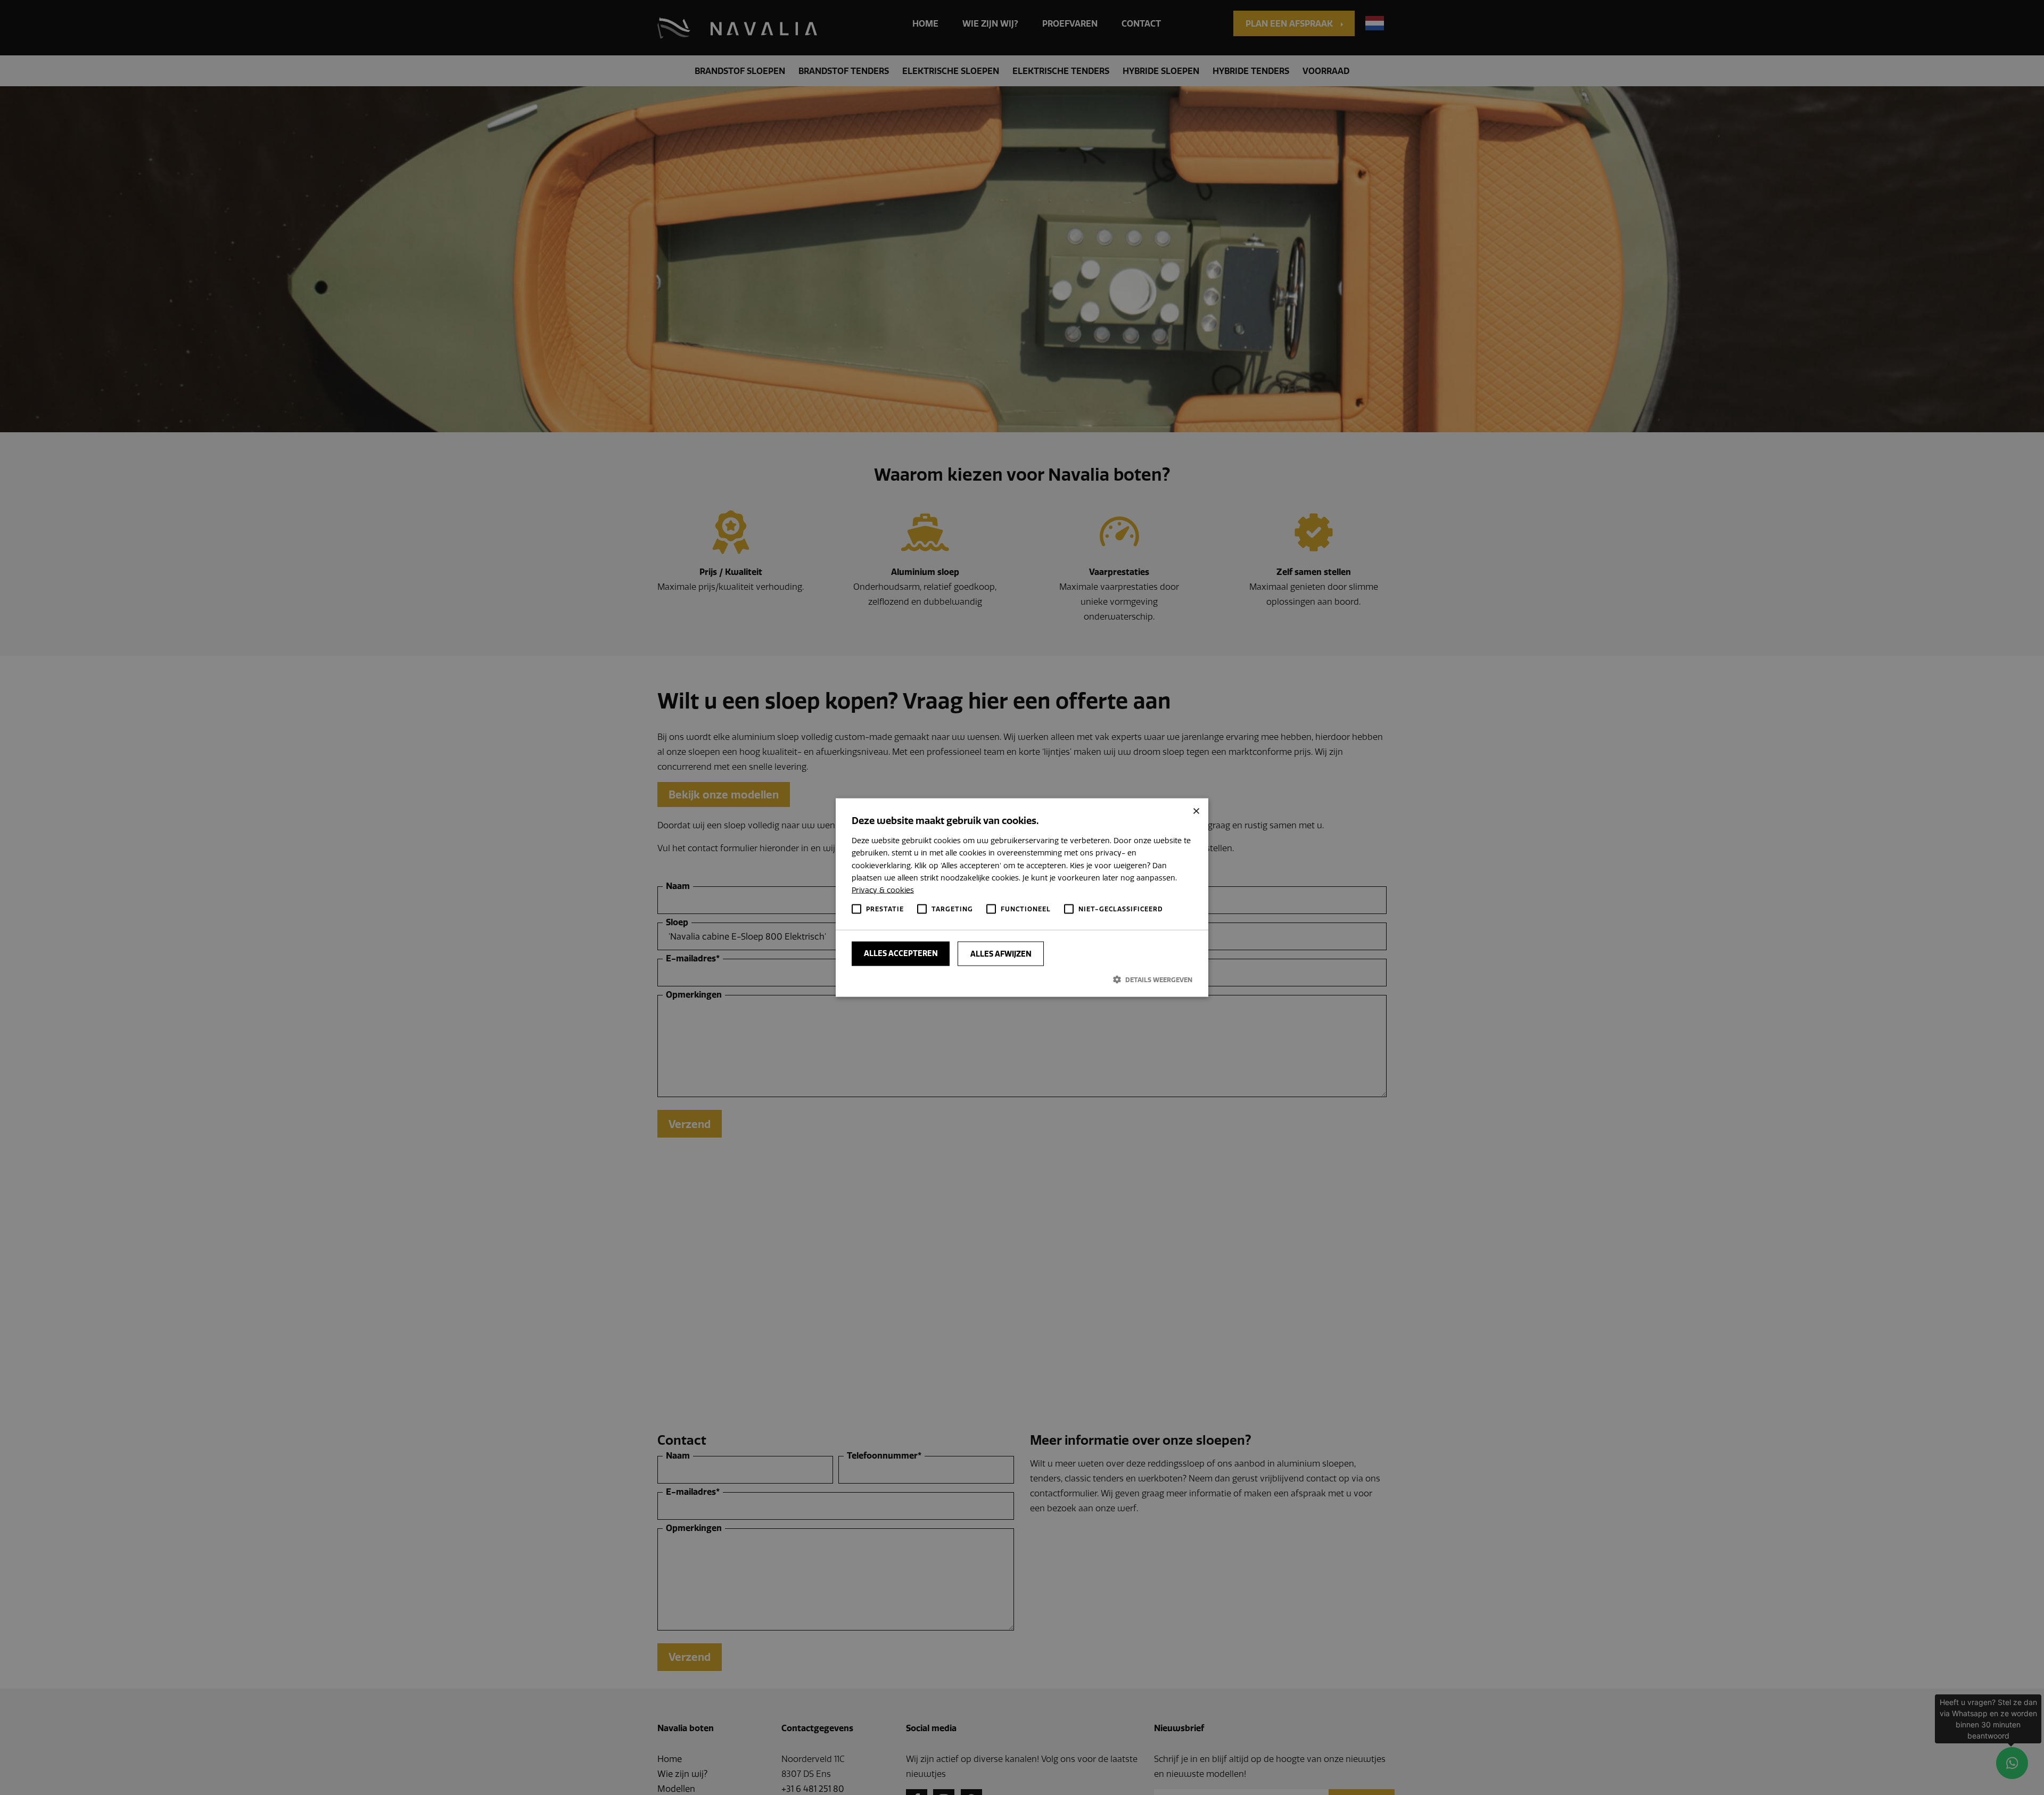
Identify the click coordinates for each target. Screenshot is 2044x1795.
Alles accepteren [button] (901, 953)
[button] (1022, 979)
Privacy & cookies (883, 890)
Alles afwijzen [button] (1001, 954)
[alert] (1022, 897)
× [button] (1196, 810)
